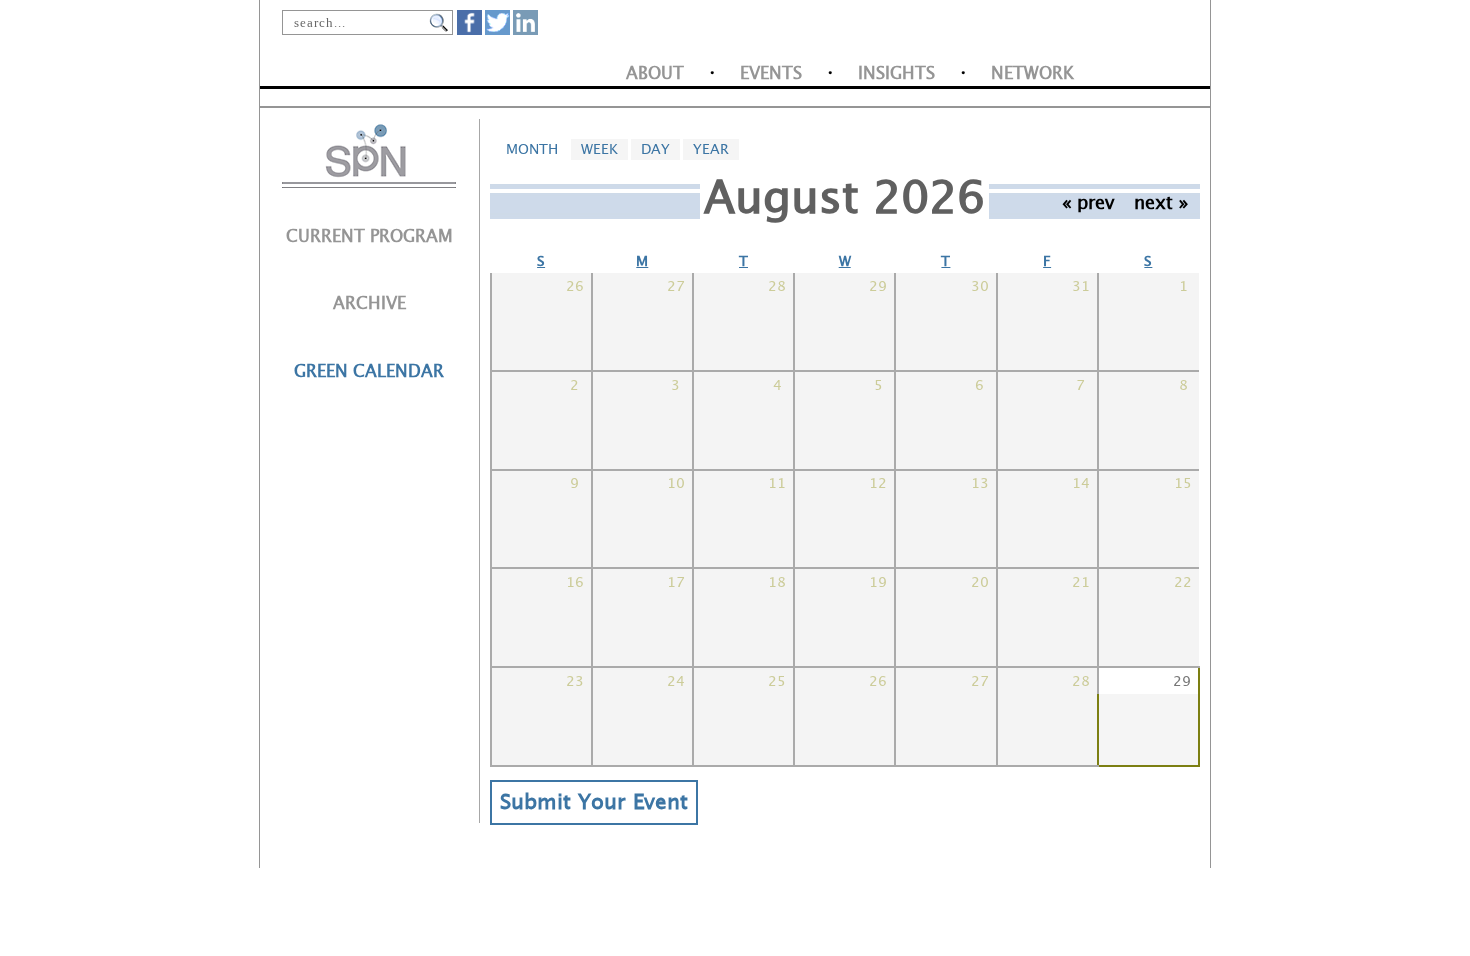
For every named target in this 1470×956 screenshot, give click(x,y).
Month (537, 149)
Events (771, 73)
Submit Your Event (594, 802)
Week (599, 149)
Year (711, 149)
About (655, 73)
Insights (896, 73)
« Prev (1088, 203)
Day (655, 149)
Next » (1161, 203)
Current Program (369, 236)
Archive (369, 303)
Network (1032, 73)
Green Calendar (369, 371)
